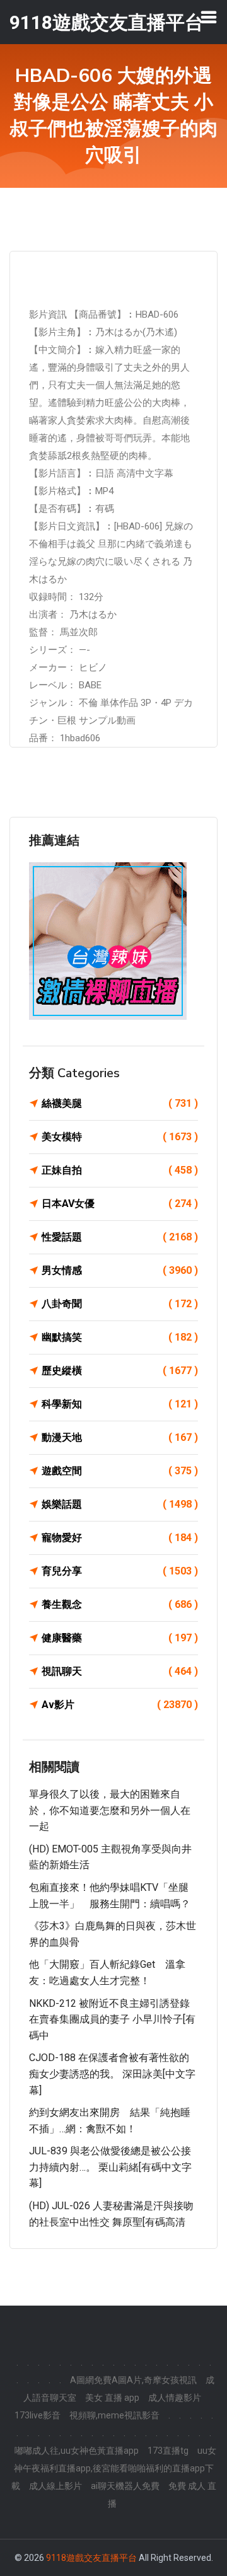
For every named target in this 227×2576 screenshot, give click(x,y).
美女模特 (120, 1137)
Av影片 (120, 1705)
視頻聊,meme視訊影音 (114, 2415)
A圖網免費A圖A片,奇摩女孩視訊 (133, 2380)
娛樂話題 (120, 1504)
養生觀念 (120, 1604)
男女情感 (120, 1270)
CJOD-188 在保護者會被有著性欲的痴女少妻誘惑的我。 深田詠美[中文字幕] (112, 2074)
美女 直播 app (112, 2398)
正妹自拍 (120, 1170)
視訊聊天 (120, 1671)
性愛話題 (120, 1237)
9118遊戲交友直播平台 (91, 2558)
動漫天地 (120, 1437)
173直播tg (168, 2451)
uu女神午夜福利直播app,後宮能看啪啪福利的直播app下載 (114, 2468)
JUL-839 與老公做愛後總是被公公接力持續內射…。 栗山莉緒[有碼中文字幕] (110, 2167)
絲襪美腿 (120, 1103)
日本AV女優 (120, 1204)
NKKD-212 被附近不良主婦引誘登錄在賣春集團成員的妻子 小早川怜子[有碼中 (112, 2019)
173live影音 (38, 2415)
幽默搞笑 (120, 1337)
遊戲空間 (120, 1471)
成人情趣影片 (175, 2398)
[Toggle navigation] (209, 17)
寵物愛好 (120, 1538)
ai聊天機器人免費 (125, 2486)
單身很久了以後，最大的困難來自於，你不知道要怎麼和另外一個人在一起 (110, 1810)
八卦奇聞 (120, 1304)
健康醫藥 (120, 1638)
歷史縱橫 (120, 1371)
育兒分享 (120, 1571)
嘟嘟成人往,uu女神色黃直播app (77, 2451)
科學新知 (120, 1404)
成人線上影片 (55, 2486)
